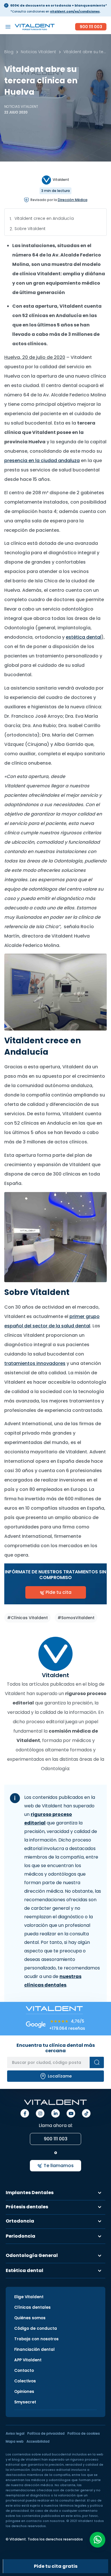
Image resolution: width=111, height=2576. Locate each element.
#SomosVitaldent (76, 1618)
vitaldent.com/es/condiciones (75, 12)
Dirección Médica (73, 200)
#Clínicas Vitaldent (27, 1618)
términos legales (73, 2506)
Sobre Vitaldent (30, 229)
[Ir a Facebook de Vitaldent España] (25, 2113)
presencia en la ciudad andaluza (42, 461)
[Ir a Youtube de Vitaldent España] (71, 2113)
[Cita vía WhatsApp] (97, 2540)
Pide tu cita (58, 1592)
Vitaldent (60, 180)
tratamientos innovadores (35, 1363)
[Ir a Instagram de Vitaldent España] (40, 2113)
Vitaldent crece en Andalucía (44, 218)
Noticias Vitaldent (21, 106)
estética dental (84, 637)
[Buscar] (97, 2062)
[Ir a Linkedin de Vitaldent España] (55, 2113)
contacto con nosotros (45, 2521)
